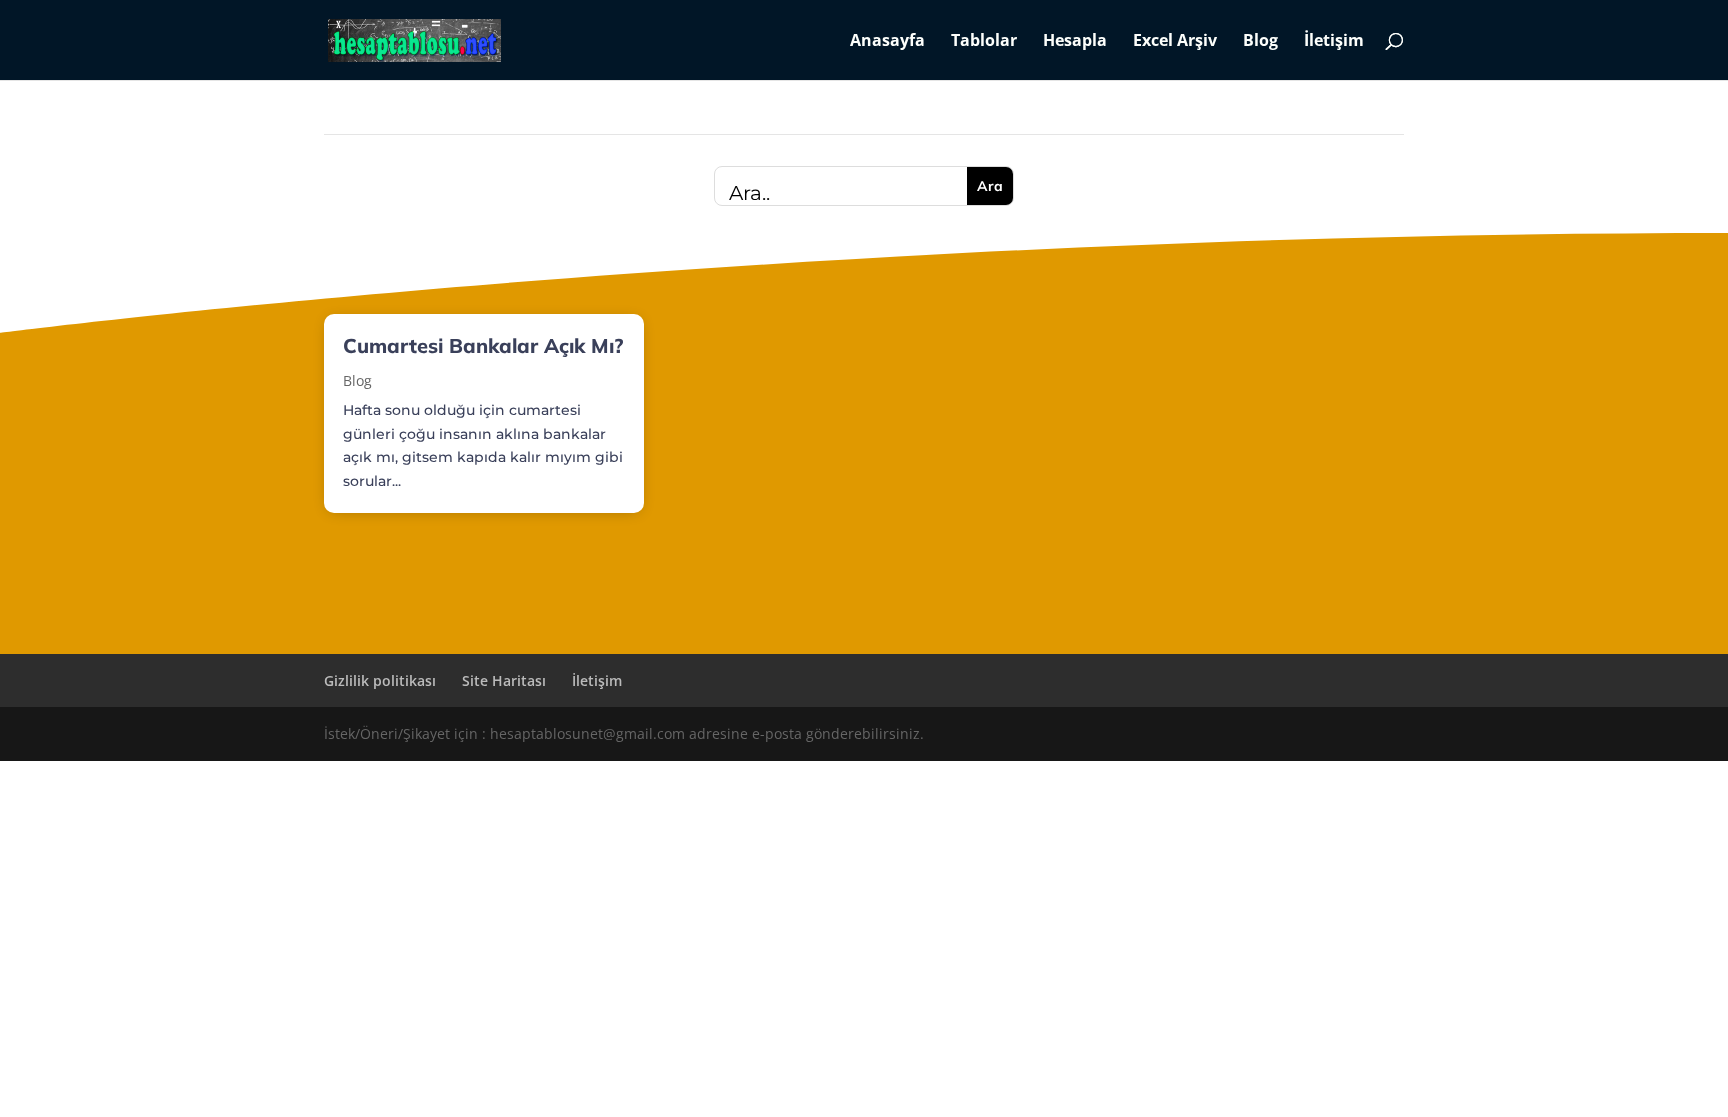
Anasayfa (887, 42)
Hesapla (1075, 42)
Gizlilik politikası (380, 680)
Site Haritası (504, 680)
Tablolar (984, 42)
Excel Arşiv (1175, 42)
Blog (1260, 42)
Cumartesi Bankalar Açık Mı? (483, 345)
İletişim (1334, 42)
